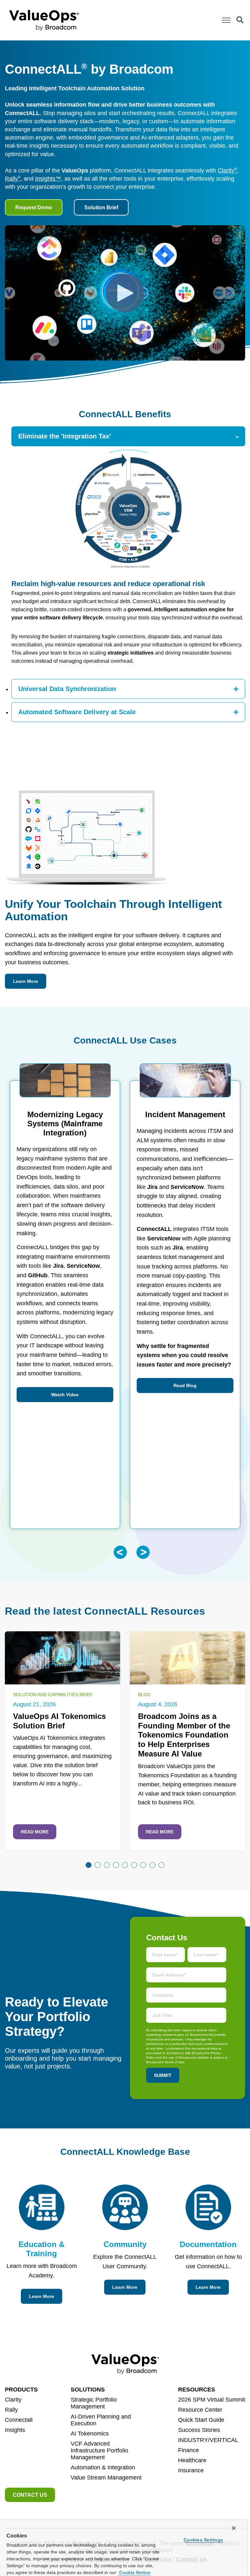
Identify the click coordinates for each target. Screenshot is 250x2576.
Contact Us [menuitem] (30, 2495)
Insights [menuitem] (15, 2430)
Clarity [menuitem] (13, 2400)
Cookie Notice (134, 2572)
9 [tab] (161, 1865)
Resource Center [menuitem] (200, 2410)
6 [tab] (134, 1865)
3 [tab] (107, 1865)
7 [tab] (143, 1865)
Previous (120, 1552)
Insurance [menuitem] (191, 2470)
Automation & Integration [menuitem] (103, 2467)
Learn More (26, 981)
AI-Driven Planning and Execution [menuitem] (101, 2420)
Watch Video (65, 1395)
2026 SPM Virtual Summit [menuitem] (212, 2400)
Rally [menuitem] (11, 2410)
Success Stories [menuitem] (199, 2430)
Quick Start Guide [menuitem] (201, 2420)
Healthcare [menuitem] (192, 2460)
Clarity (227, 170)
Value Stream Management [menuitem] (106, 2478)
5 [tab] (125, 1865)
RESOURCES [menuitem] (197, 2390)
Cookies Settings (203, 2540)
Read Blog (185, 1385)
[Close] (234, 2528)
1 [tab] (89, 1865)
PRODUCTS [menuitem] (21, 2390)
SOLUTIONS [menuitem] (88, 2390)
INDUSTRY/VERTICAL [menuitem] (208, 2440)
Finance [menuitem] (188, 2450)
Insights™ (48, 179)
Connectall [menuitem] (19, 2420)
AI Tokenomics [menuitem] (90, 2434)
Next (143, 1552)
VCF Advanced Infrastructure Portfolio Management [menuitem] (99, 2450)
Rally (13, 179)
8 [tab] (152, 1865)
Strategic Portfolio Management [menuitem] (94, 2403)
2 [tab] (98, 1865)
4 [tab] (116, 1865)
